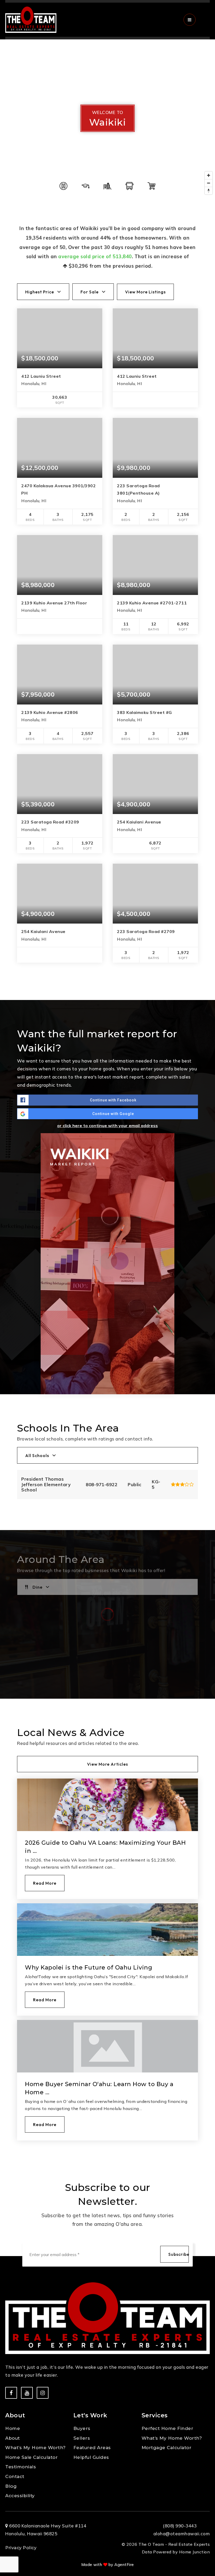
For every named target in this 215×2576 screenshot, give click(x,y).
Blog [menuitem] (11, 2486)
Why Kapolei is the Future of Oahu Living (88, 1968)
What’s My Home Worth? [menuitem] (36, 2448)
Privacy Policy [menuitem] (21, 2548)
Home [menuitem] (13, 2428)
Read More (45, 1883)
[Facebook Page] (11, 2393)
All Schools (37, 1455)
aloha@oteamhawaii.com (182, 2534)
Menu (204, 20)
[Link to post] (107, 1805)
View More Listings (145, 292)
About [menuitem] (13, 2438)
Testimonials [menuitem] (21, 2467)
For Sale (90, 292)
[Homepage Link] (31, 19)
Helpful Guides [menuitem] (91, 2457)
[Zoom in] (209, 175)
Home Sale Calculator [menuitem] (31, 2457)
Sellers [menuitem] (82, 2438)
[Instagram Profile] (43, 2393)
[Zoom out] (209, 183)
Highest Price (40, 292)
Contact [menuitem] (15, 2476)
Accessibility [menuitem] (20, 2496)
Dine (37, 1587)
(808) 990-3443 (180, 2526)
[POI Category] (63, 186)
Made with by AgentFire (108, 2565)
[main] (107, 1103)
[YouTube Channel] (27, 2393)
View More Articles (107, 1764)
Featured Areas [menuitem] (92, 2448)
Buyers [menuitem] (82, 2428)
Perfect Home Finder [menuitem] (168, 2428)
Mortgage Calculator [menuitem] (167, 2448)
